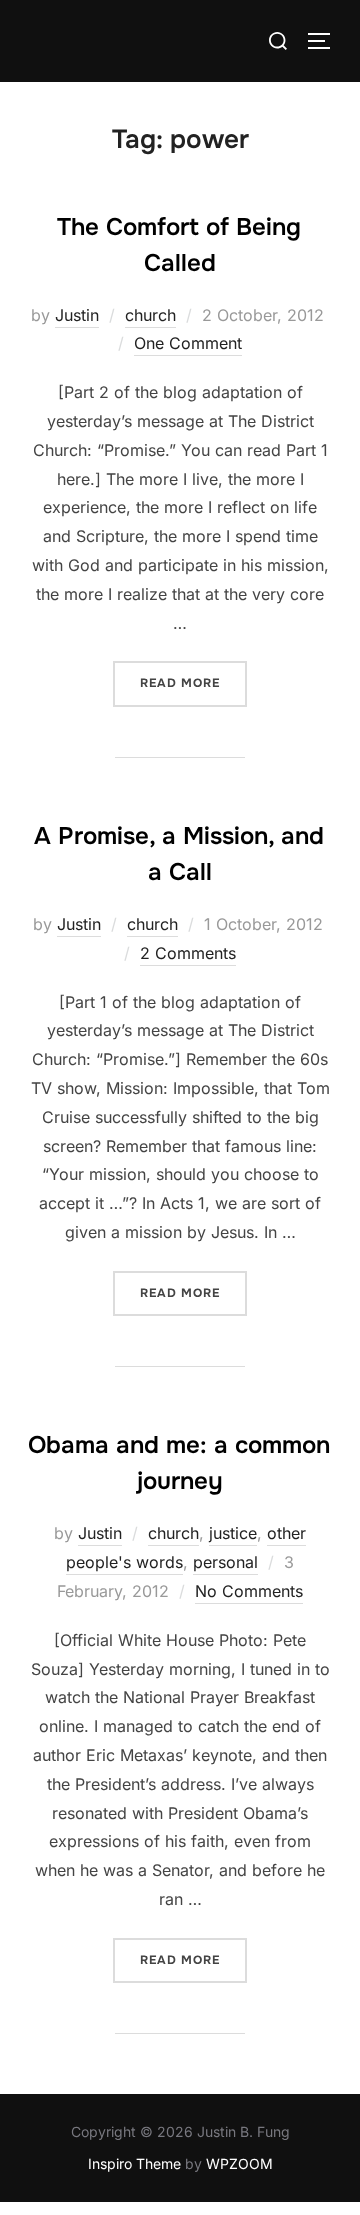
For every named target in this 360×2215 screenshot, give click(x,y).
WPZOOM (239, 2163)
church (150, 315)
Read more (193, 682)
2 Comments (188, 953)
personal (225, 1562)
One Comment (188, 343)
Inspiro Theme (134, 2163)
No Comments (249, 1591)
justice (233, 1533)
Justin (77, 315)
